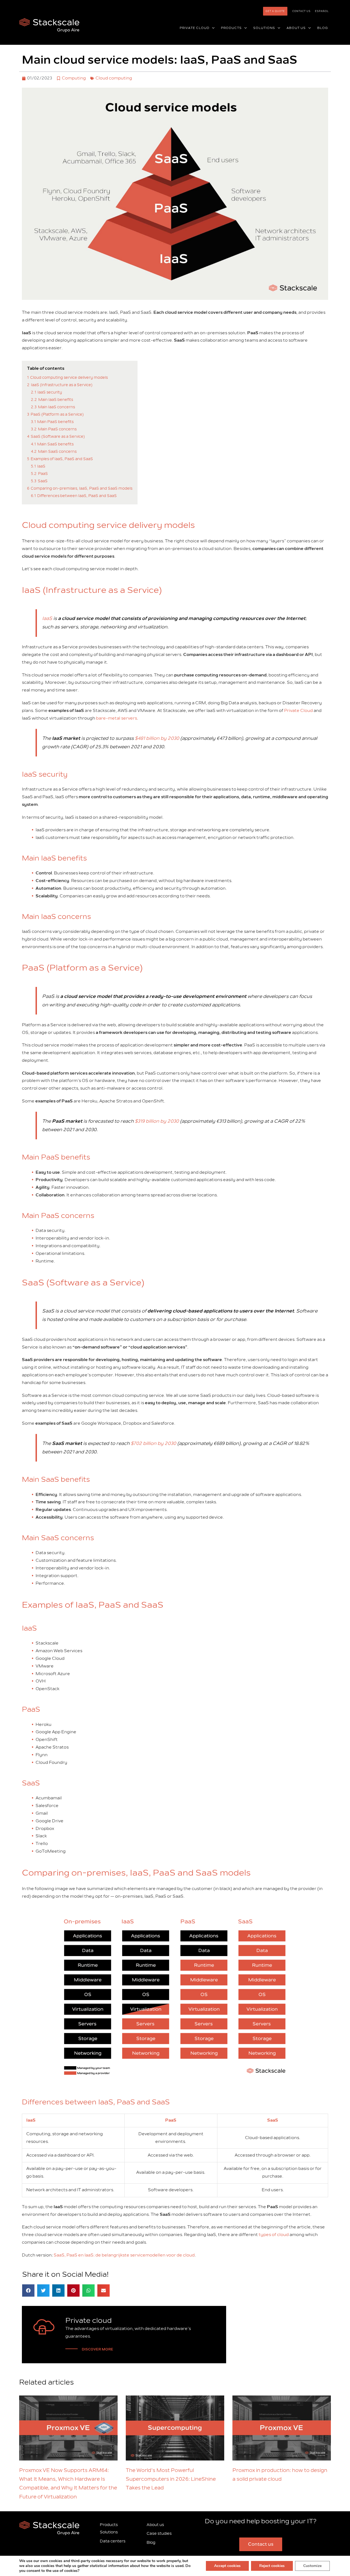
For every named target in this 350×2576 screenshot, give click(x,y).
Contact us (301, 11)
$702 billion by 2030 (153, 1443)
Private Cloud (298, 711)
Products (109, 2525)
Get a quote (275, 11)
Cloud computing (114, 78)
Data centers (113, 2541)
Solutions (109, 2532)
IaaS (47, 618)
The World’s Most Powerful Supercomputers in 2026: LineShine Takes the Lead (171, 2479)
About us (155, 2525)
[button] (212, 28)
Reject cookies (272, 2566)
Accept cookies (227, 2566)
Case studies (159, 2534)
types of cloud (274, 2235)
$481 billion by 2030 (157, 738)
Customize (312, 2566)
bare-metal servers (116, 718)
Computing (74, 78)
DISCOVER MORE (97, 2349)
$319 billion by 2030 (157, 1121)
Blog (151, 2543)
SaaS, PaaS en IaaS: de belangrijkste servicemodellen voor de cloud (124, 2255)
